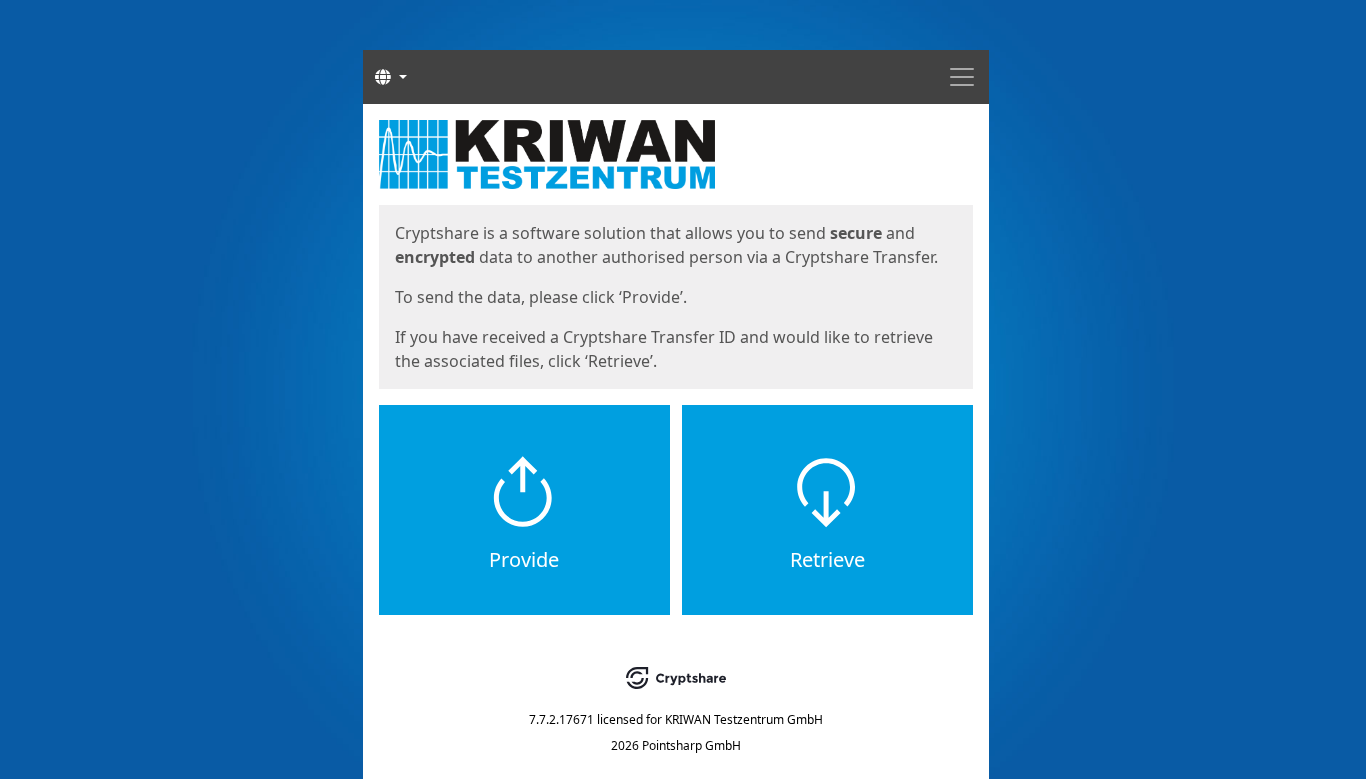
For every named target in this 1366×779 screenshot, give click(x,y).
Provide (524, 559)
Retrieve (827, 559)
